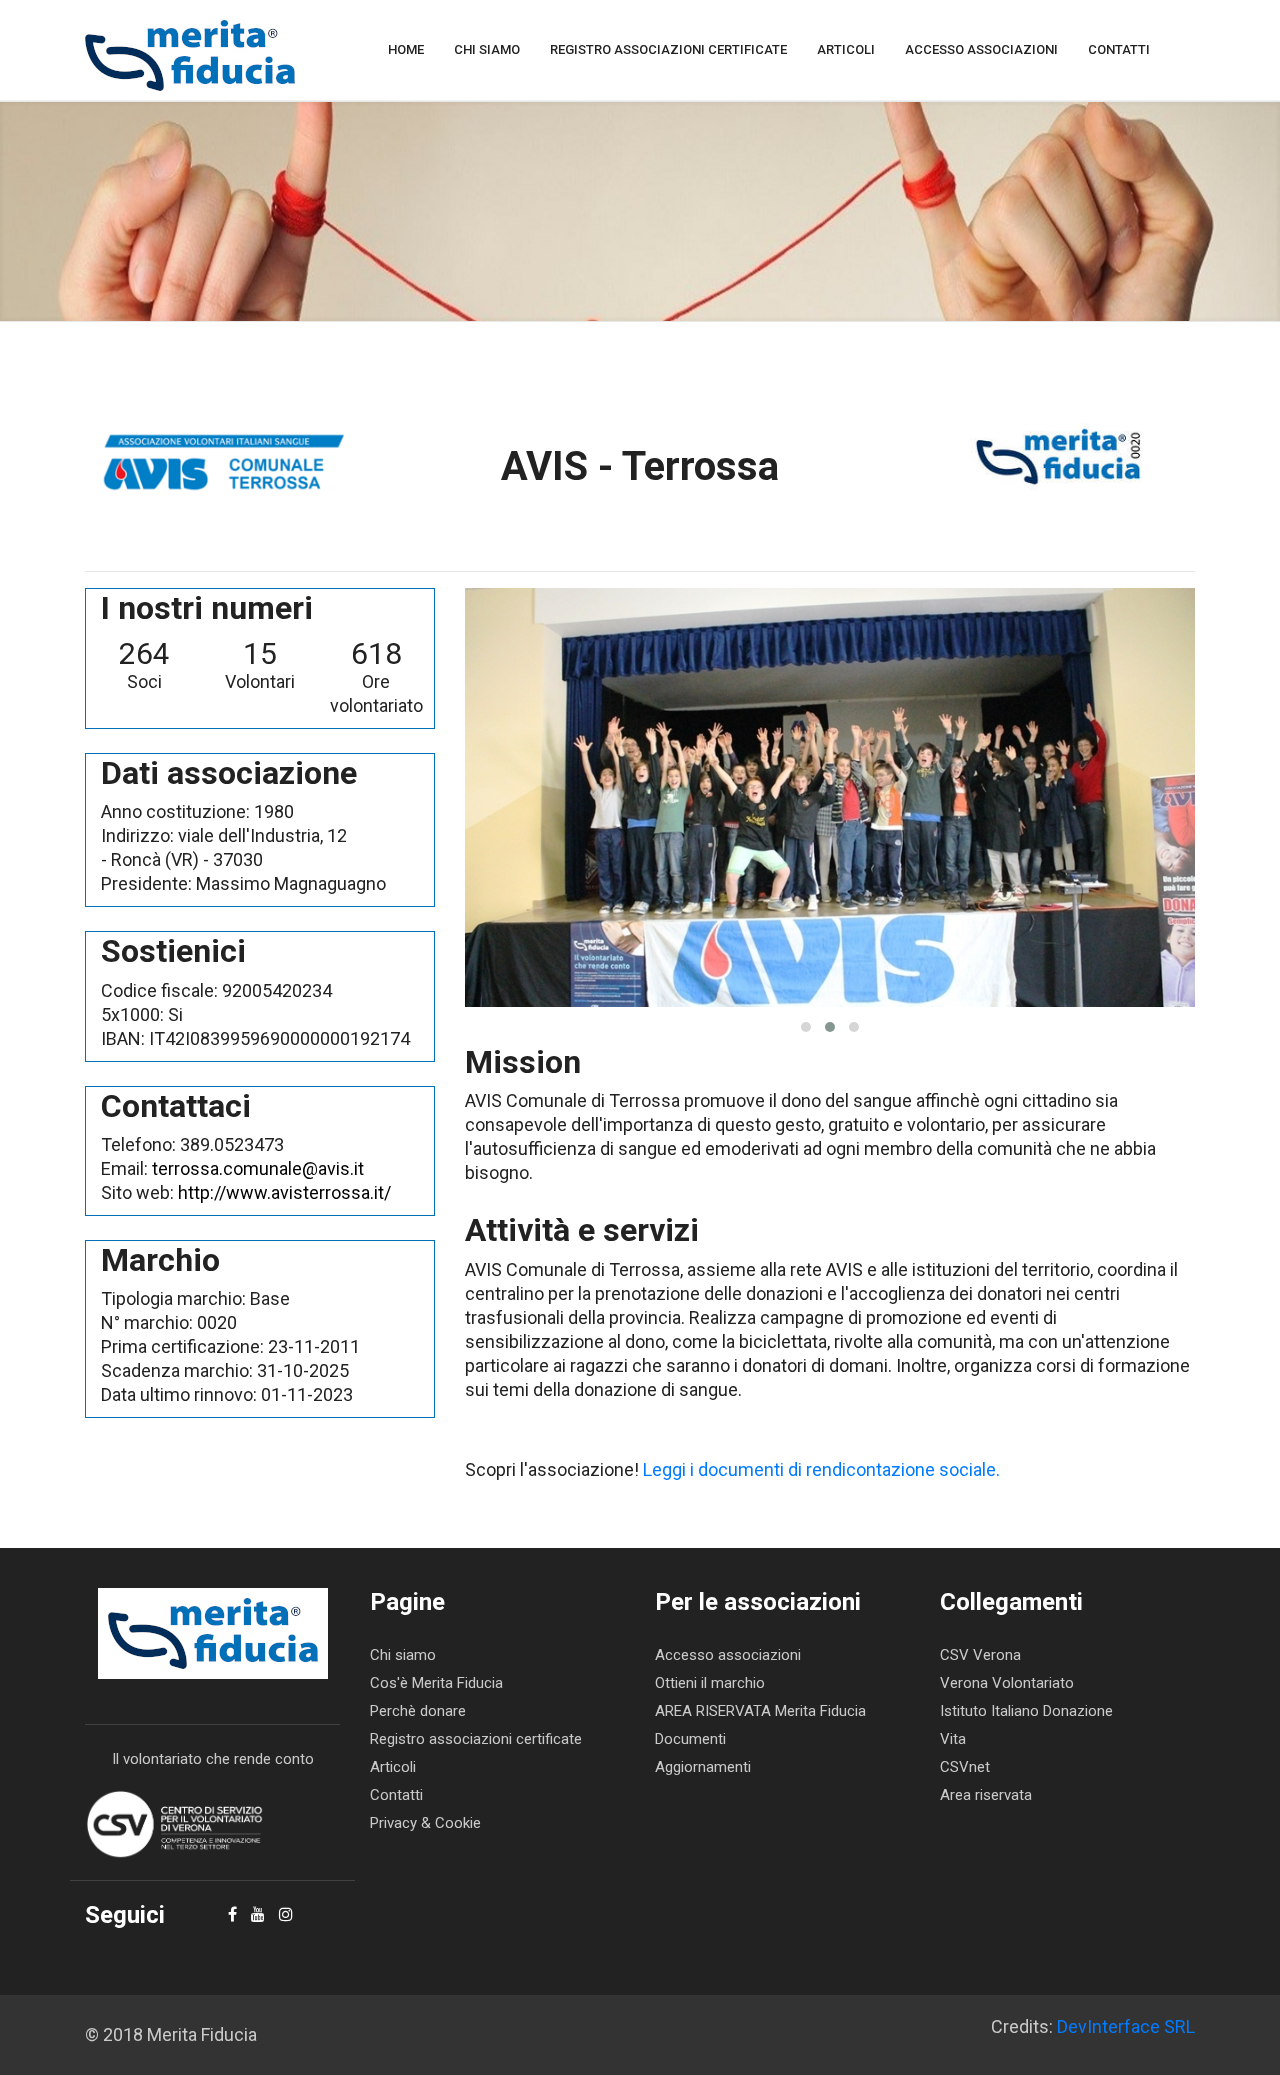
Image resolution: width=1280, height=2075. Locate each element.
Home (406, 49)
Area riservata (986, 1795)
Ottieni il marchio (710, 1683)
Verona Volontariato (1007, 1683)
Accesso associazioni (981, 49)
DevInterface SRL (1126, 2026)
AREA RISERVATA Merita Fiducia (760, 1711)
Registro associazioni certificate (668, 49)
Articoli (846, 49)
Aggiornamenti (703, 1767)
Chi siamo (487, 49)
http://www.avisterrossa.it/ (284, 1192)
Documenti (690, 1739)
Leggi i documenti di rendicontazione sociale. (821, 1469)
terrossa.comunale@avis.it (258, 1168)
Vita (953, 1739)
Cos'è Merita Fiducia (436, 1683)
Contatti (1119, 49)
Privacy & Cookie (425, 1823)
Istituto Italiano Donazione (1026, 1711)
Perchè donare (418, 1711)
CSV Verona (980, 1655)
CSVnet (965, 1767)
